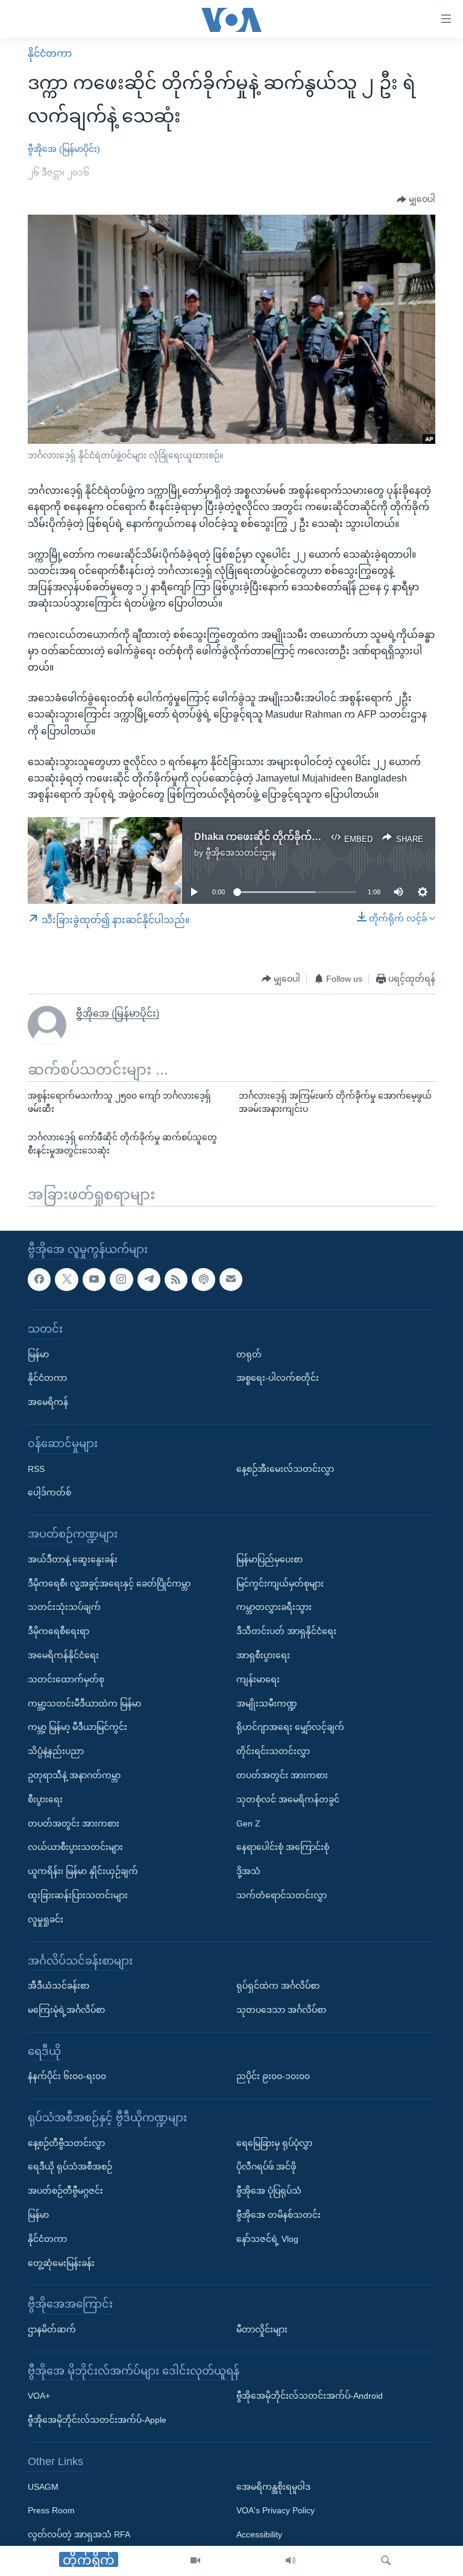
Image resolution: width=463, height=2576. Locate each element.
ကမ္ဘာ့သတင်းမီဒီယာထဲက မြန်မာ (84, 1703)
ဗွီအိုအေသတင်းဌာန (241, 853)
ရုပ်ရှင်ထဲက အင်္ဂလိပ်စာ (278, 1986)
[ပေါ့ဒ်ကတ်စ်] (203, 1280)
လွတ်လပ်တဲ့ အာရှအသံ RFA (79, 2534)
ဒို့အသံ (248, 1871)
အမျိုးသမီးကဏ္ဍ (267, 1703)
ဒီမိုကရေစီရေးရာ (58, 1631)
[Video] (195, 2561)
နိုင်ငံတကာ (50, 53)
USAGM (43, 2487)
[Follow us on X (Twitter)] (66, 1280)
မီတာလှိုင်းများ (262, 2329)
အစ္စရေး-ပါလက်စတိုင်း (278, 1378)
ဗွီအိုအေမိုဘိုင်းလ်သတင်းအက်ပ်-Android (310, 2396)
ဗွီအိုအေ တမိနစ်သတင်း (279, 2215)
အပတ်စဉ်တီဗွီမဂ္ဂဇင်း (65, 2191)
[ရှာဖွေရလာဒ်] (386, 2561)
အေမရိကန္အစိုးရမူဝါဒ (273, 2487)
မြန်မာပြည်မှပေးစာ (269, 1559)
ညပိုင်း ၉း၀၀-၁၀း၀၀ (273, 2076)
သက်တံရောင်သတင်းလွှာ (282, 1895)
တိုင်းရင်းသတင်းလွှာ (273, 1751)
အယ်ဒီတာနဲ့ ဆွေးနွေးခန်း (73, 1559)
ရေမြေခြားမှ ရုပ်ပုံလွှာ (274, 2143)
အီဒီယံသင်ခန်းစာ (58, 1986)
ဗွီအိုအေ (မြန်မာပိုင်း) (64, 149)
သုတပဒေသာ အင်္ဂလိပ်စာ (281, 2010)
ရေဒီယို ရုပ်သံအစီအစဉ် (70, 2167)
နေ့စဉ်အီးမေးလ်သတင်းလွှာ (285, 1469)
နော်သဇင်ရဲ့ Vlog (267, 2239)
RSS (36, 1469)
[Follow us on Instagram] (121, 1280)
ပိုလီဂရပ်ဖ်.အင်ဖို (266, 2167)
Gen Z (248, 1823)
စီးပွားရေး (45, 1799)
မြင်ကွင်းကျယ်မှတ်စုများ (280, 1583)
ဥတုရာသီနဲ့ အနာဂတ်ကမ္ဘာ (74, 1775)
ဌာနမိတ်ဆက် (52, 2329)
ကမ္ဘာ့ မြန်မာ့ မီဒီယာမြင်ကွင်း (77, 1727)
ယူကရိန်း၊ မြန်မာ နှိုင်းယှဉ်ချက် (83, 1871)
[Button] (416, 200)
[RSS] (176, 1280)
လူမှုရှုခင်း (46, 1919)
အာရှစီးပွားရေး (263, 1655)
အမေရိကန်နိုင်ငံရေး (63, 1655)
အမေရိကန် (48, 1402)
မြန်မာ (38, 1354)
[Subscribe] (231, 1280)
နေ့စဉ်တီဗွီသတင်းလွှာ (66, 2143)
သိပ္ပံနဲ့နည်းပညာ (56, 1751)
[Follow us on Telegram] (149, 1280)
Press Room (51, 2510)
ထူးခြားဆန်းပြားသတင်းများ (78, 1895)
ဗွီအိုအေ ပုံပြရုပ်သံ (269, 2191)
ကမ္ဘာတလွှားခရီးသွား (274, 1607)
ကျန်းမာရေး (258, 1679)
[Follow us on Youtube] (94, 1280)
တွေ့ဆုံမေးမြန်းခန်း (61, 2263)
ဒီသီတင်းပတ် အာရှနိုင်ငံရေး (286, 1631)
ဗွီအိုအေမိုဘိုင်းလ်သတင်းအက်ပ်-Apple (97, 2420)
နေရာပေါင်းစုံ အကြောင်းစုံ (283, 1847)
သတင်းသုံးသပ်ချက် (64, 1607)
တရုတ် (249, 1354)
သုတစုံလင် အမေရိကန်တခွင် (288, 1799)
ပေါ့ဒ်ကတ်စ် (49, 1492)
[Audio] (291, 2561)
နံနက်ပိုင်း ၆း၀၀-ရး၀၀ (67, 2076)
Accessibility (259, 2534)
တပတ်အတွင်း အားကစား (74, 1823)
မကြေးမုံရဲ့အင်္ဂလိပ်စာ (66, 2010)
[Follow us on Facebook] (39, 1280)
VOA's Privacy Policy (276, 2510)
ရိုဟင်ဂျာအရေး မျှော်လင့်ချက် (290, 1727)
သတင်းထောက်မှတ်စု (66, 1679)
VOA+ (39, 2396)
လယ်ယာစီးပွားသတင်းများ (75, 1847)
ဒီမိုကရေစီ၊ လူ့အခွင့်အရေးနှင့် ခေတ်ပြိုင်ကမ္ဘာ (109, 1583)
